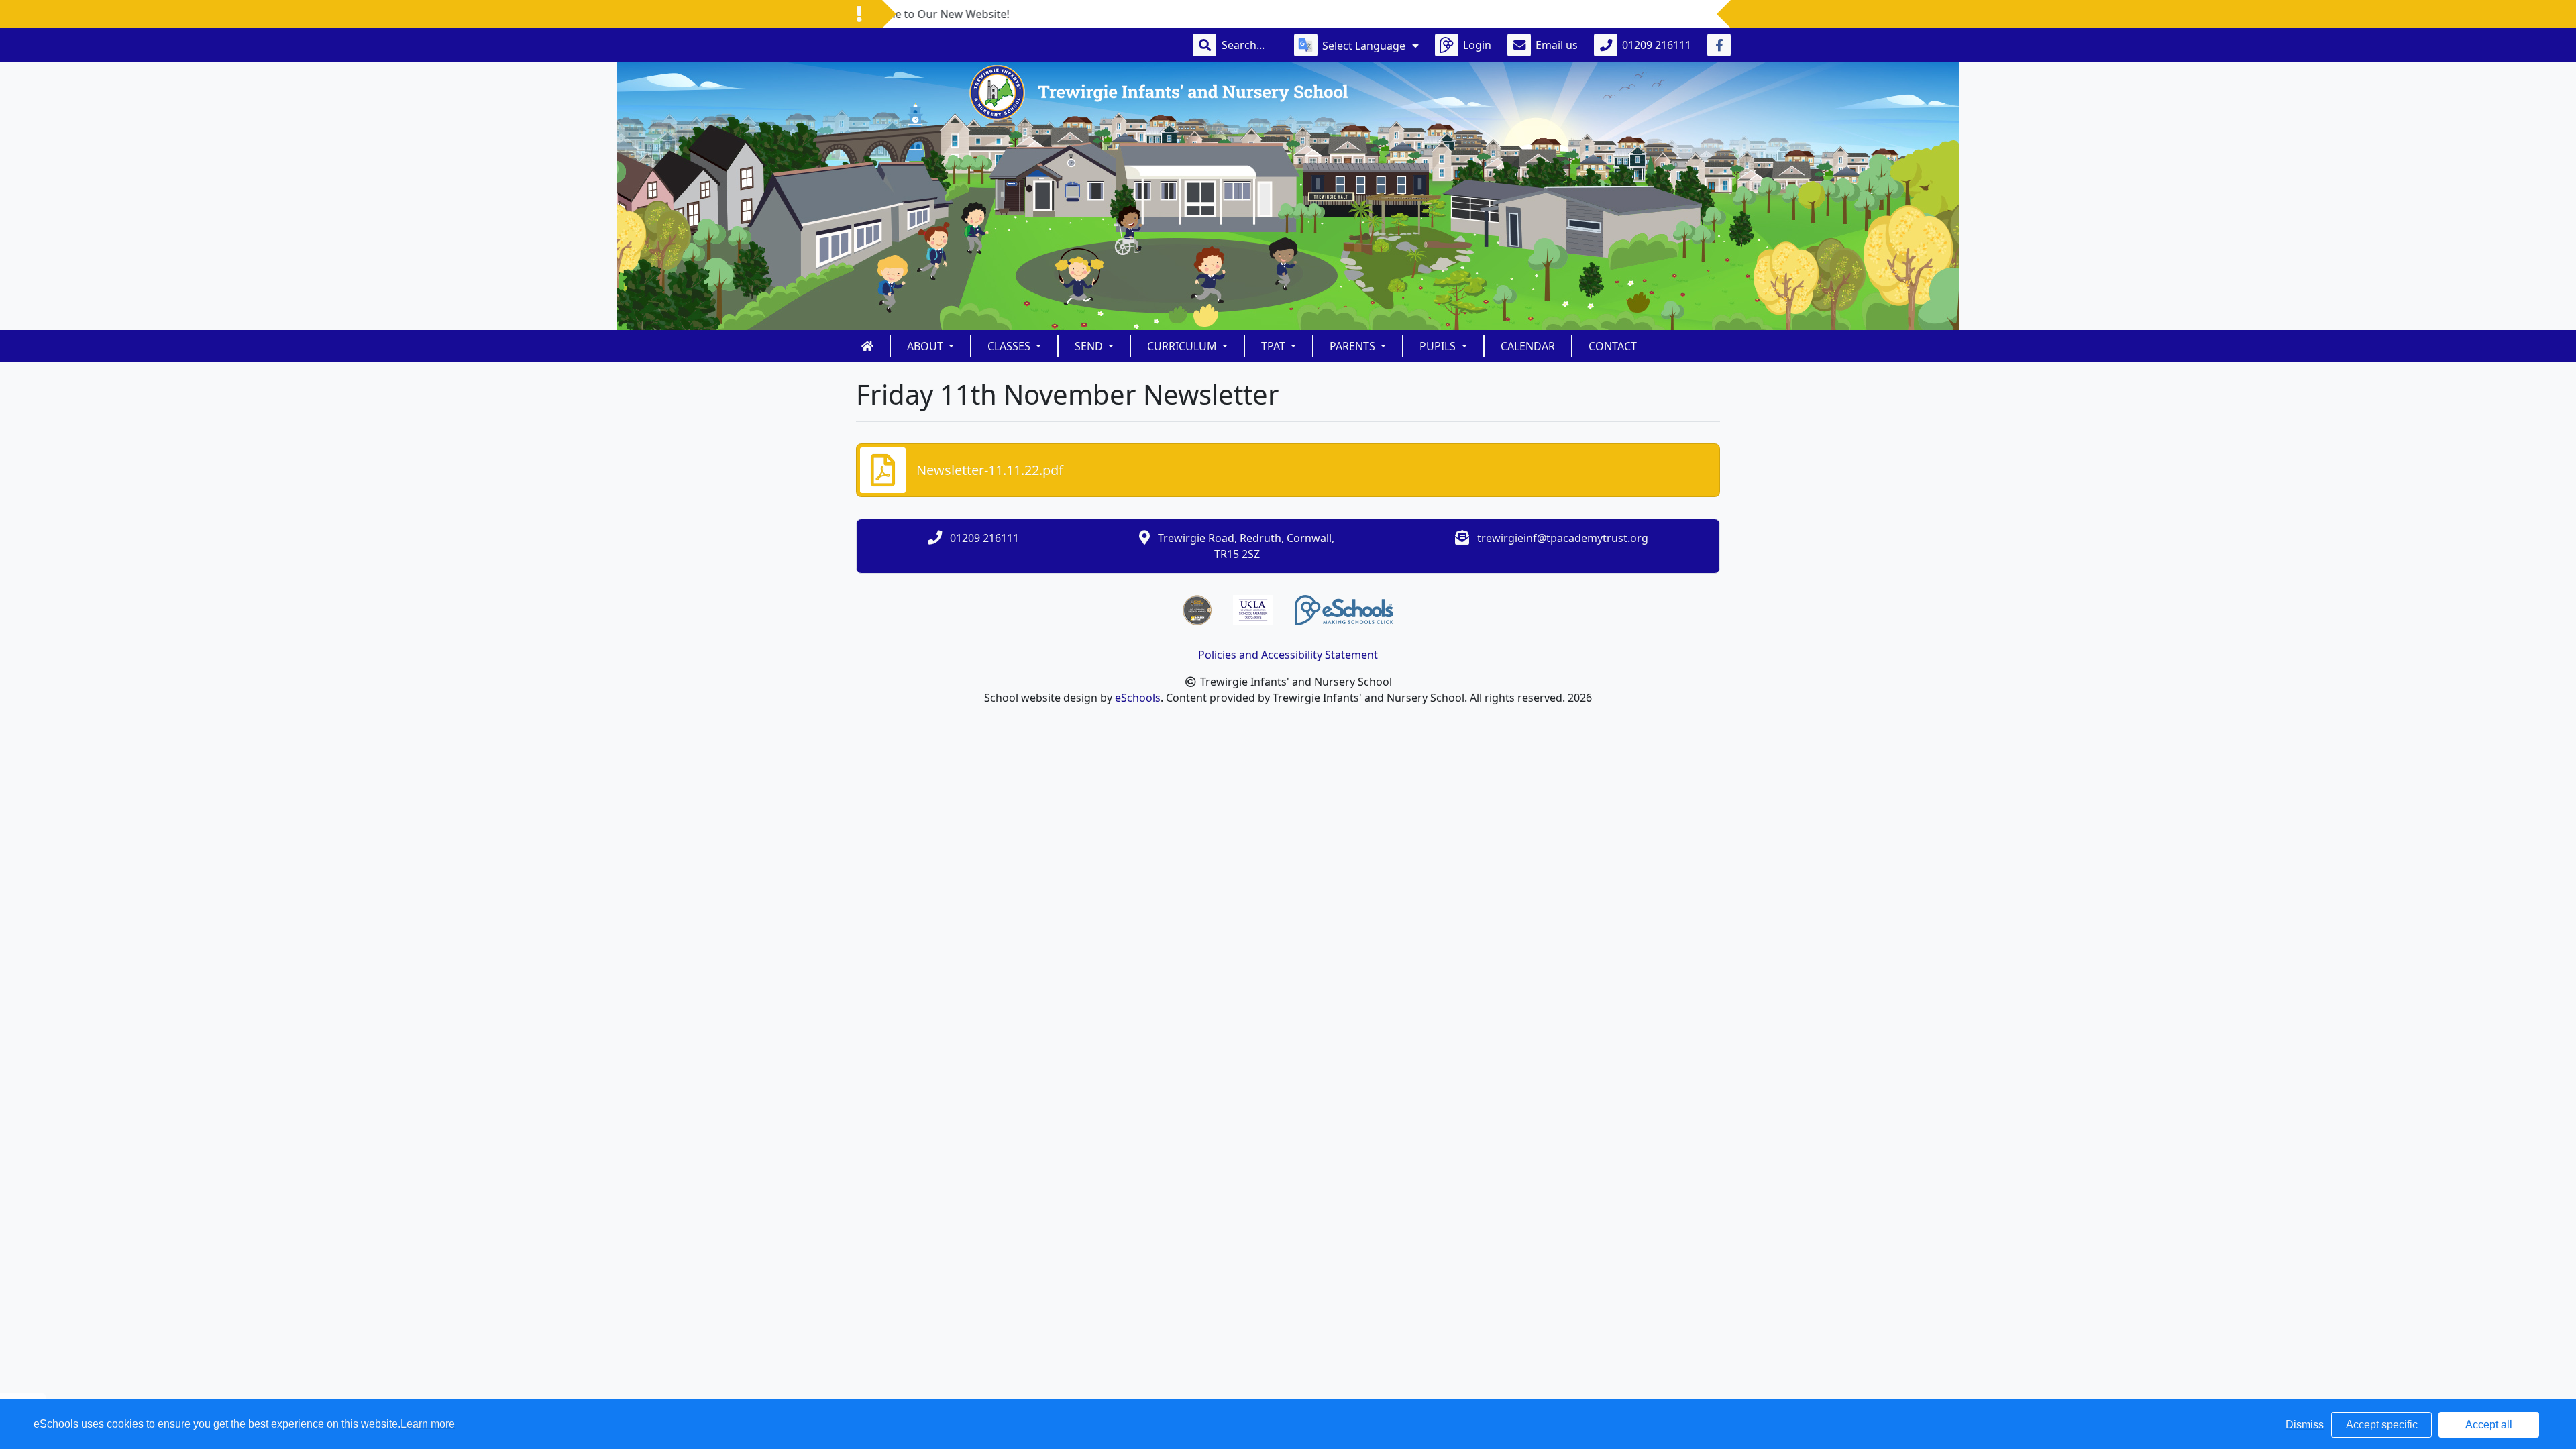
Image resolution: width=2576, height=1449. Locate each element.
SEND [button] (1090, 346)
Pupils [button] (1439, 346)
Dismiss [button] (2305, 1425)
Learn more (428, 1424)
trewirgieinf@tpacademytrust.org (1563, 538)
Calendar (1528, 346)
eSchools (1138, 698)
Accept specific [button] (2382, 1425)
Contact (1613, 346)
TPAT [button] (1275, 346)
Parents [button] (1354, 346)
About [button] (926, 346)
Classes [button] (1010, 346)
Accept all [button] (2489, 1425)
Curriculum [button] (1183, 346)
